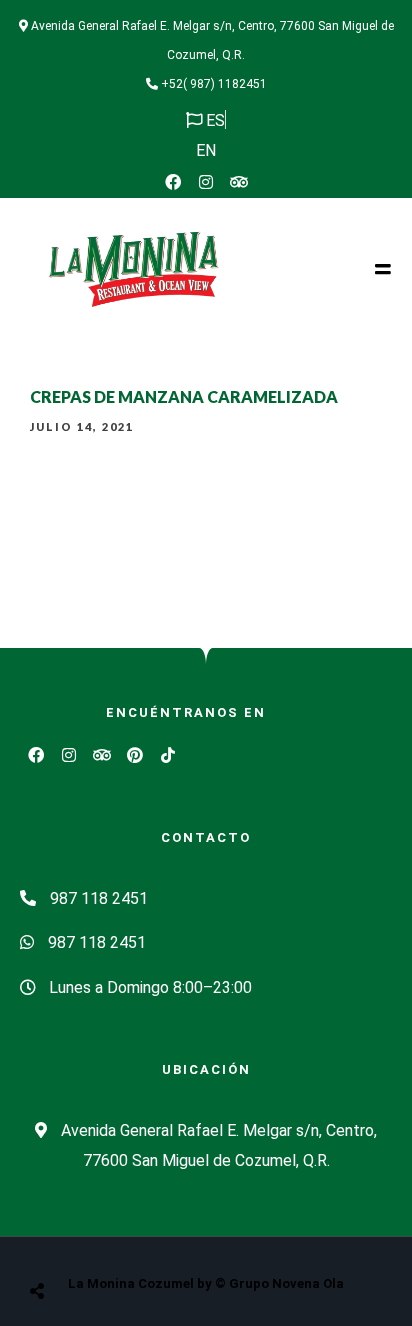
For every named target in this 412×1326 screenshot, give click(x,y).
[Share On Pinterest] (118, 1240)
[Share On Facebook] (56, 1240)
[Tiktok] (168, 755)
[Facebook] (173, 182)
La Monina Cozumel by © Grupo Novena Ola (206, 1283)
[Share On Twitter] (87, 1240)
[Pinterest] (135, 755)
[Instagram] (206, 182)
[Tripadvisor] (239, 182)
